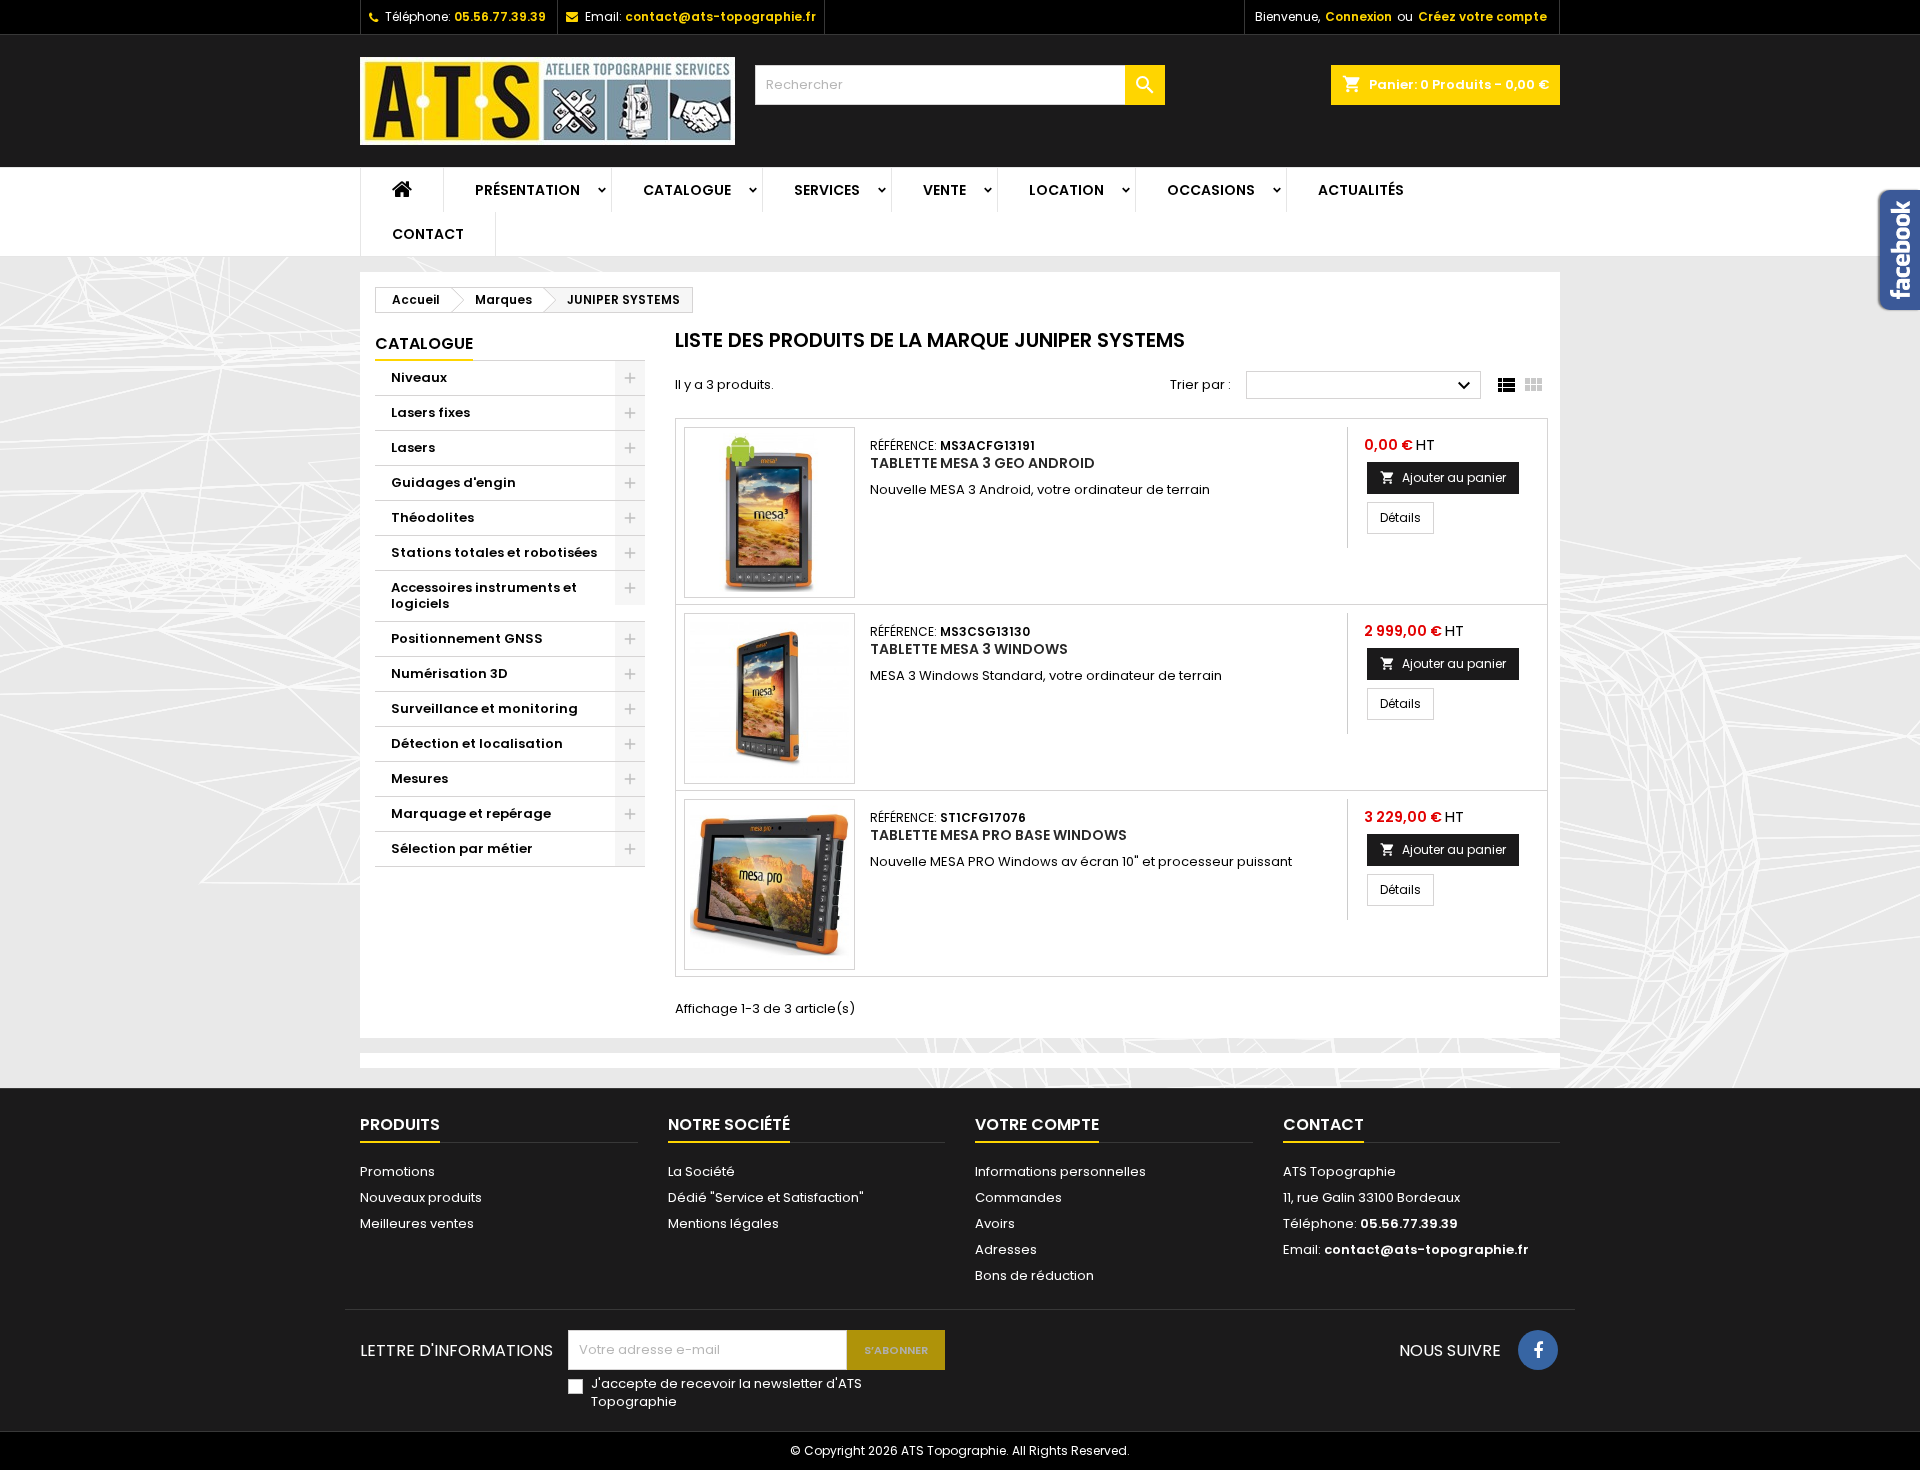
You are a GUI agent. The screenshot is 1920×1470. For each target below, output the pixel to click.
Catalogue (687, 190)
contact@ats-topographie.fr (720, 16)
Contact (428, 234)
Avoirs (995, 1223)
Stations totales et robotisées (494, 552)
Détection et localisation (477, 743)
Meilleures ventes (417, 1223)
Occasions (1211, 190)
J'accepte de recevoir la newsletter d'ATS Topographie (726, 1393)
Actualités (1361, 190)
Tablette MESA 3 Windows (969, 649)
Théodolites (432, 517)
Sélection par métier (462, 848)
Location (1066, 190)
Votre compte (1037, 1124)
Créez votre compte (1482, 16)
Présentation (527, 190)
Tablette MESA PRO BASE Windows (998, 835)
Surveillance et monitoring (484, 708)
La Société (701, 1171)
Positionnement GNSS (467, 638)
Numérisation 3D (449, 673)
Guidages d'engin (453, 482)
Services (827, 190)
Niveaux (419, 377)
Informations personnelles (1060, 1171)
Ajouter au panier (1443, 477)
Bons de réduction (1034, 1275)
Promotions (397, 1171)
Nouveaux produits (421, 1197)
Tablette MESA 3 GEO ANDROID (982, 463)
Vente (944, 190)
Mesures (419, 778)
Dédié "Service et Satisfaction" (766, 1197)
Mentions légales (723, 1223)
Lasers (413, 447)
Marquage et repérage (471, 813)
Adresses (1006, 1249)
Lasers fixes (430, 412)
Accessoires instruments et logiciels (484, 595)
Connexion (1358, 16)
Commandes (1018, 1197)
